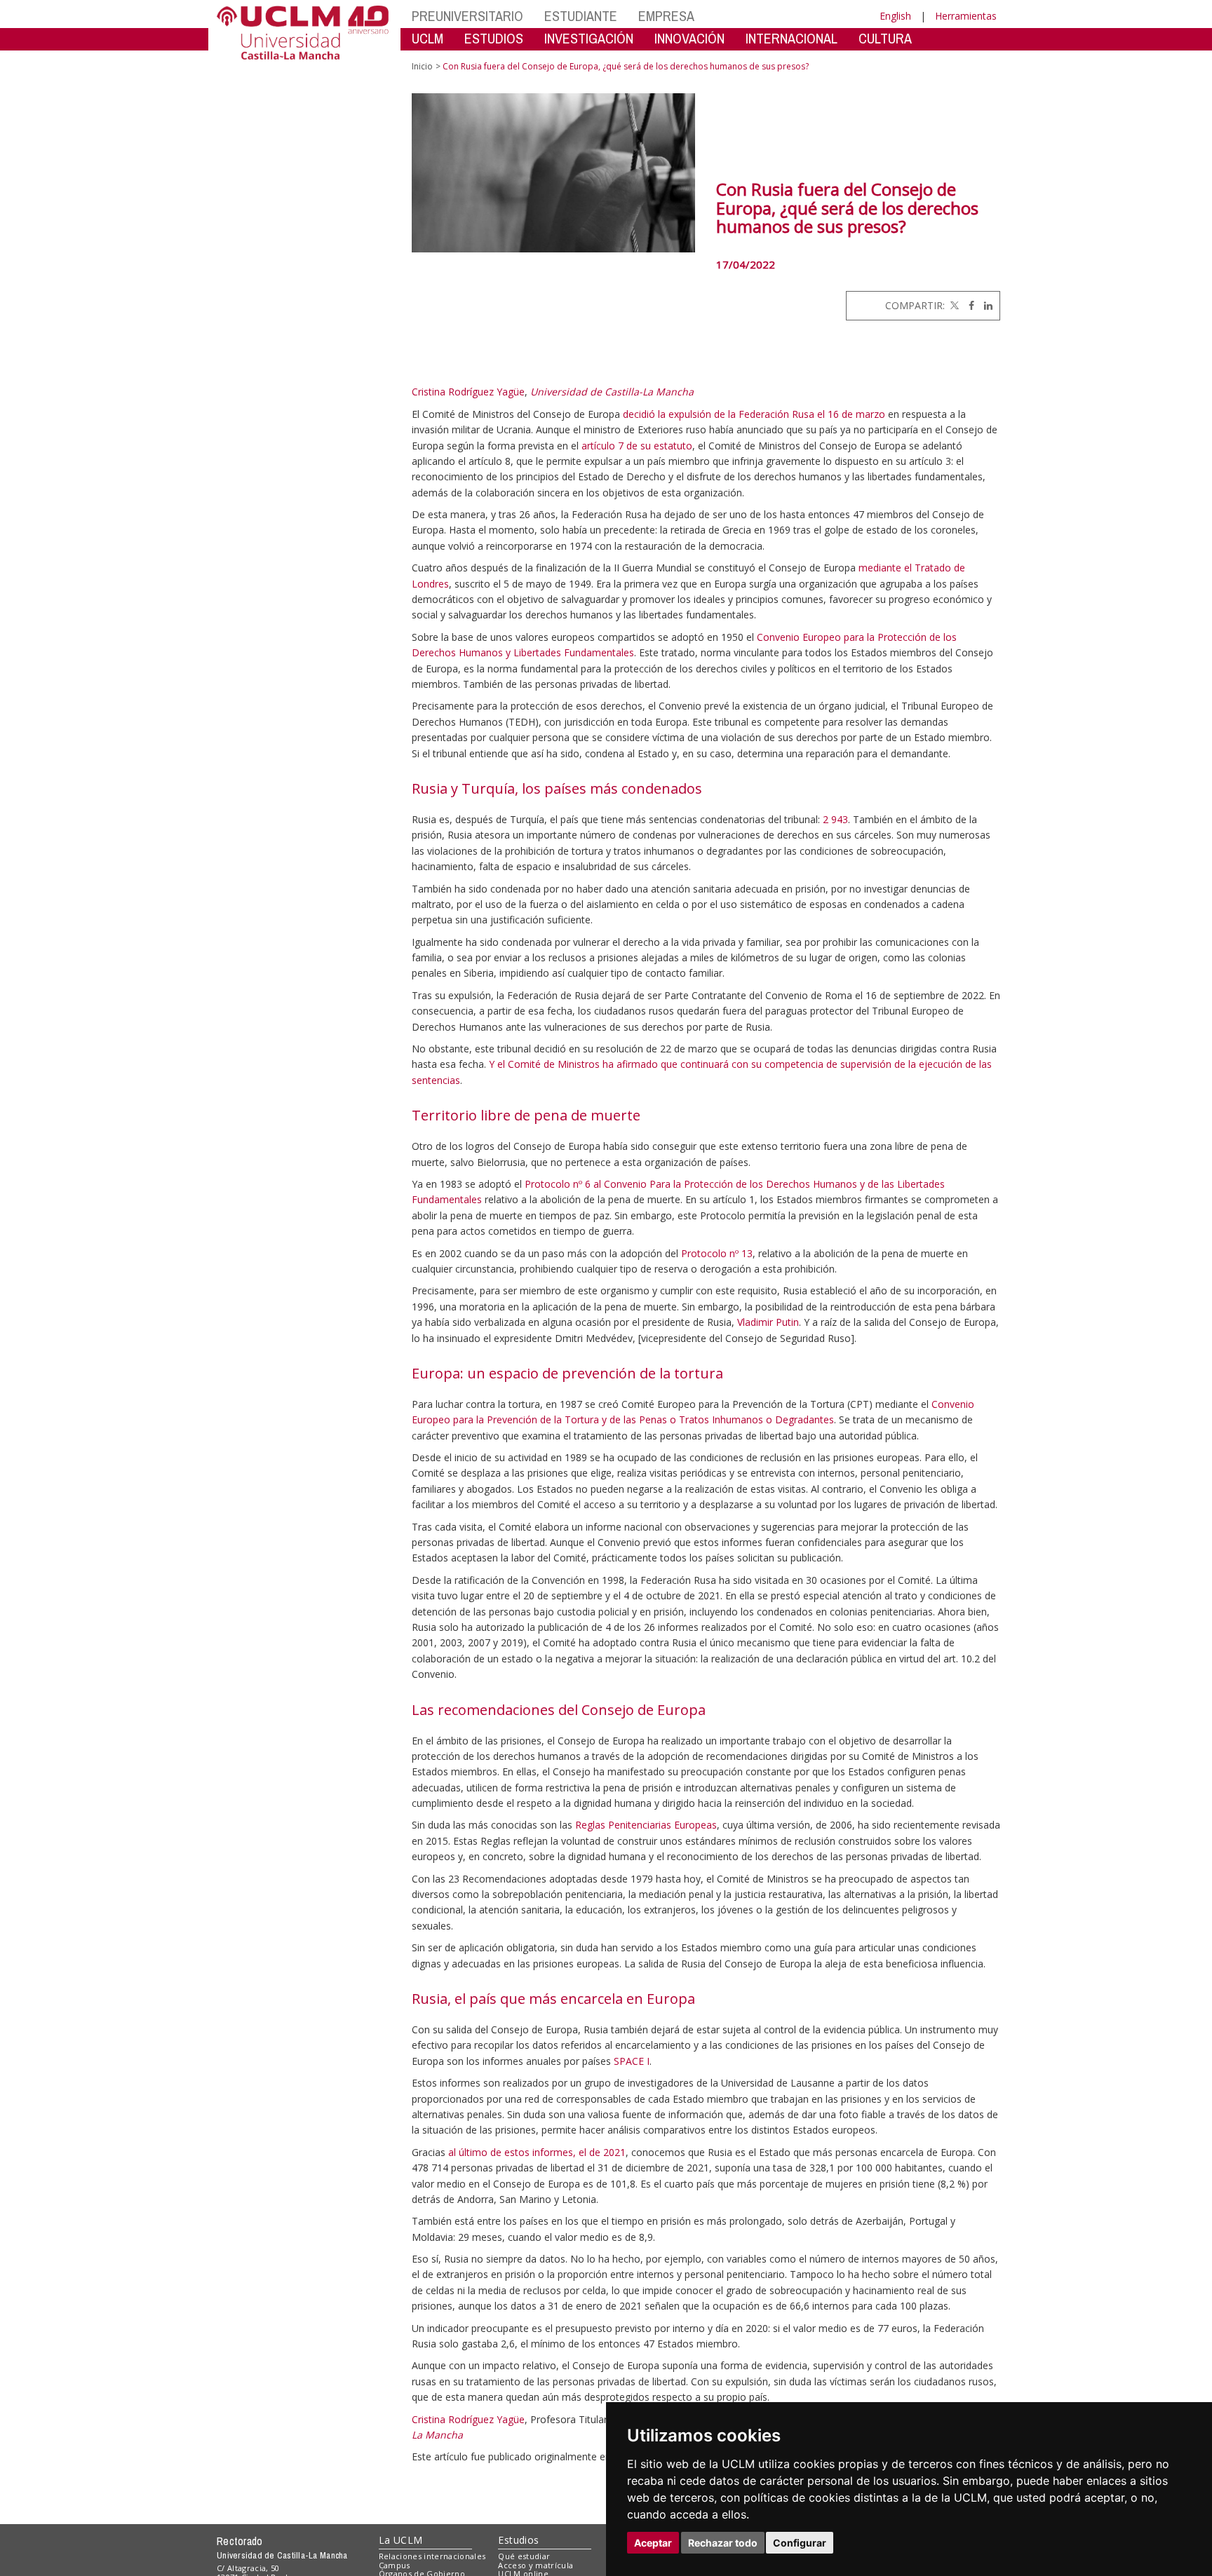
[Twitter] (953, 305)
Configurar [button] (800, 2543)
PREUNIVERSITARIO (467, 16)
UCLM (427, 38)
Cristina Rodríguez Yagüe (468, 392)
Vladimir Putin (768, 1322)
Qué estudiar (524, 2556)
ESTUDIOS (494, 38)
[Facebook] (968, 305)
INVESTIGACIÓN (589, 38)
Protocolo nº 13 (717, 1253)
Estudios (518, 2540)
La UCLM (401, 2540)
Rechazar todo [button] (723, 2543)
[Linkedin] (985, 305)
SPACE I (632, 2061)
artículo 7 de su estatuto (635, 446)
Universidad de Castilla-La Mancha (612, 392)
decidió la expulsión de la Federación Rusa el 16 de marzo (754, 414)
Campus (395, 2565)
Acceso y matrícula (536, 2565)
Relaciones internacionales (432, 2556)
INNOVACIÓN (689, 38)
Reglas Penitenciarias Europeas (646, 1825)
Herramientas (966, 16)
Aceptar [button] (653, 2543)
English (895, 16)
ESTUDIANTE (581, 16)
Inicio (422, 66)
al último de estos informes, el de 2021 (537, 2152)
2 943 (835, 819)
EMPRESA (666, 16)
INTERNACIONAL (792, 38)
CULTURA (885, 38)
